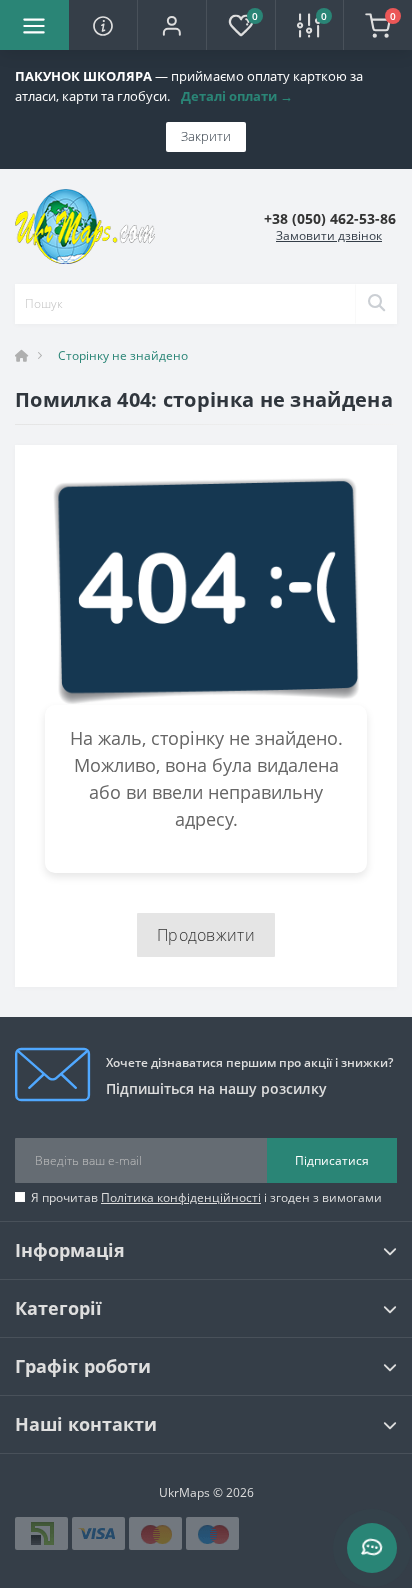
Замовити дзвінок (329, 235)
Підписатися (332, 1160)
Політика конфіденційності (181, 1197)
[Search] (376, 304)
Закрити (206, 136)
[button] (171, 25)
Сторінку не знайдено (123, 355)
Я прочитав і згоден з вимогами (206, 1197)
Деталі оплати (237, 96)
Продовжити (206, 935)
